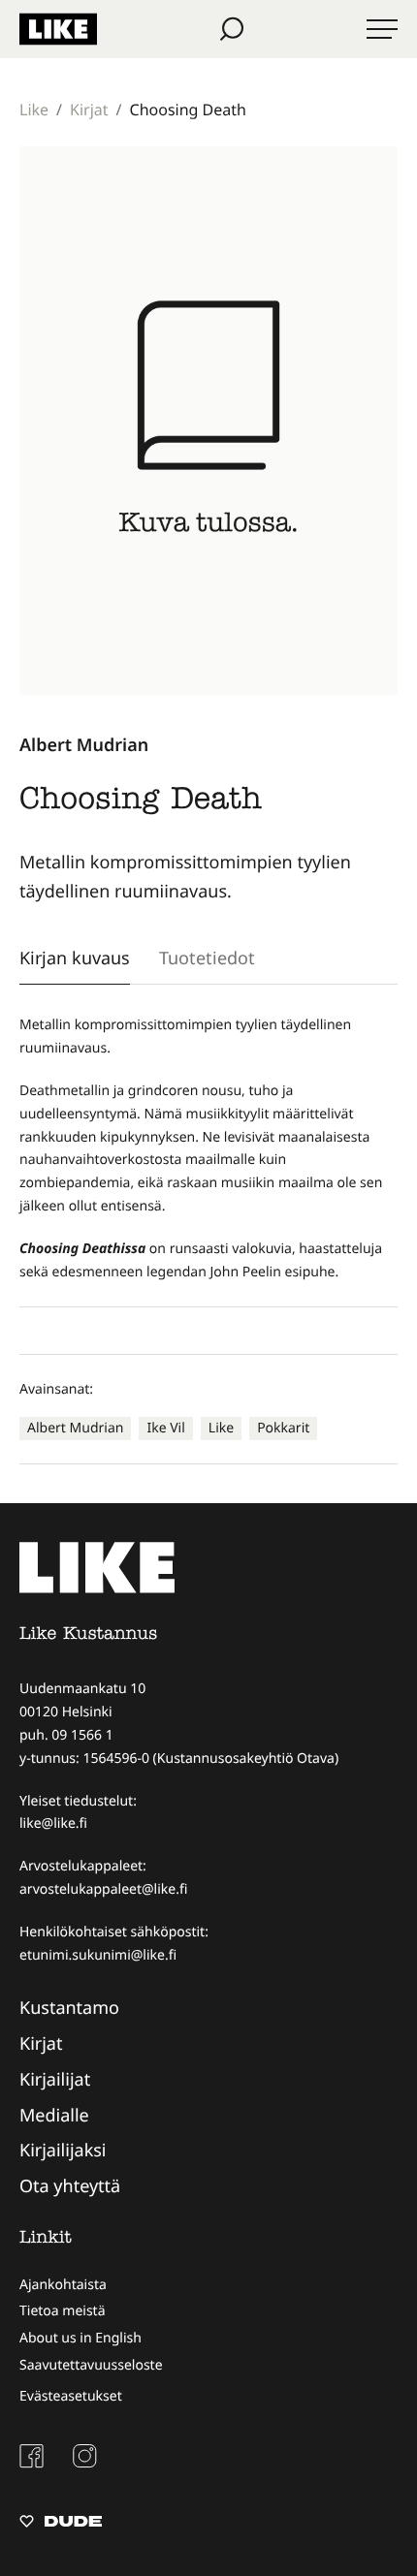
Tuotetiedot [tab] (207, 958)
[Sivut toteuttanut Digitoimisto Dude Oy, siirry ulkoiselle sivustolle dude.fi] (61, 2524)
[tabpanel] (208, 1148)
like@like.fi (53, 1823)
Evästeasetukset (71, 2396)
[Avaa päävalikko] (382, 29)
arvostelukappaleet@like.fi (103, 1889)
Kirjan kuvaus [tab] (75, 958)
